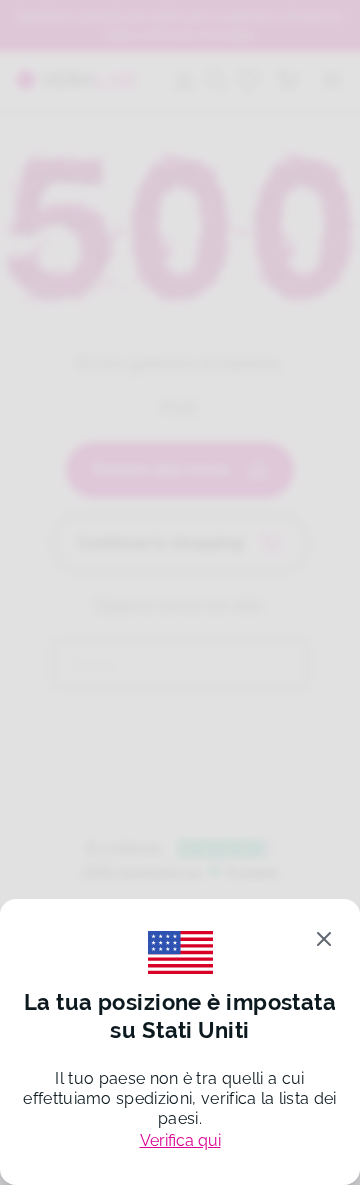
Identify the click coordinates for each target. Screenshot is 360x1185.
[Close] (324, 939)
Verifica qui (180, 1140)
